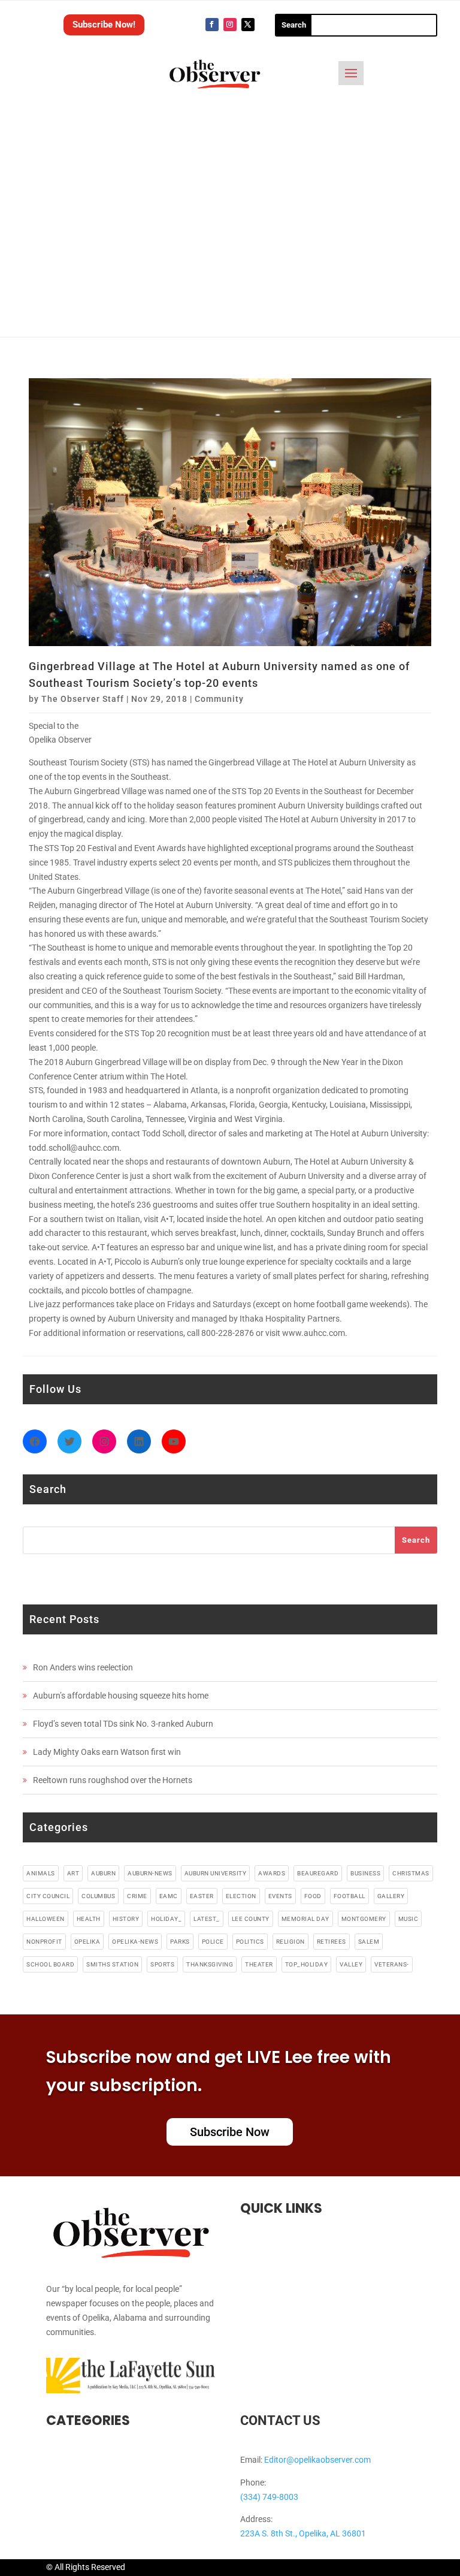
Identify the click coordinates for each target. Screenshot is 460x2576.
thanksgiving (210, 1964)
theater (259, 1964)
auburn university (216, 1873)
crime (137, 1896)
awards (272, 1873)
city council (48, 1896)
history (126, 1919)
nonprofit (44, 1942)
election (241, 1896)
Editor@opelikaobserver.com (317, 2460)
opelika (87, 1942)
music (408, 1919)
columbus (98, 1896)
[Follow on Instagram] (230, 25)
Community (219, 699)
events (280, 1896)
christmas (411, 1873)
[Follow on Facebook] (212, 25)
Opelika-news (135, 1942)
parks (180, 1942)
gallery (391, 1896)
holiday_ (166, 1919)
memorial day (305, 1919)
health (89, 1919)
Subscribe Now (230, 2132)
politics (250, 1942)
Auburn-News (150, 1873)
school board (50, 1964)
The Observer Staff (83, 699)
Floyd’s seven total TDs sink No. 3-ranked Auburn (123, 1724)
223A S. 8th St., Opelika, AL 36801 (303, 2533)
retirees (332, 1942)
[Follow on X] (248, 25)
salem (369, 1942)
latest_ (207, 1919)
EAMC (169, 1896)
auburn (103, 1873)
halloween (46, 1919)
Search (416, 1540)
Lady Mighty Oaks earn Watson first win (107, 1752)
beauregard (318, 1873)
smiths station (112, 1964)
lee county (251, 1919)
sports (162, 1964)
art (73, 1873)
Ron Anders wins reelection (83, 1667)
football (349, 1896)
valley (351, 1964)
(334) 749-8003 (269, 2497)
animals (41, 1873)
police (213, 1942)
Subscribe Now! (104, 25)
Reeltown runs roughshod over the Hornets (113, 1780)
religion (290, 1942)
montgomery (364, 1919)
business (365, 1873)
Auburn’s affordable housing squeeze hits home (121, 1696)
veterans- (392, 1964)
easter (202, 1896)
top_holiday (307, 1964)
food (313, 1896)
